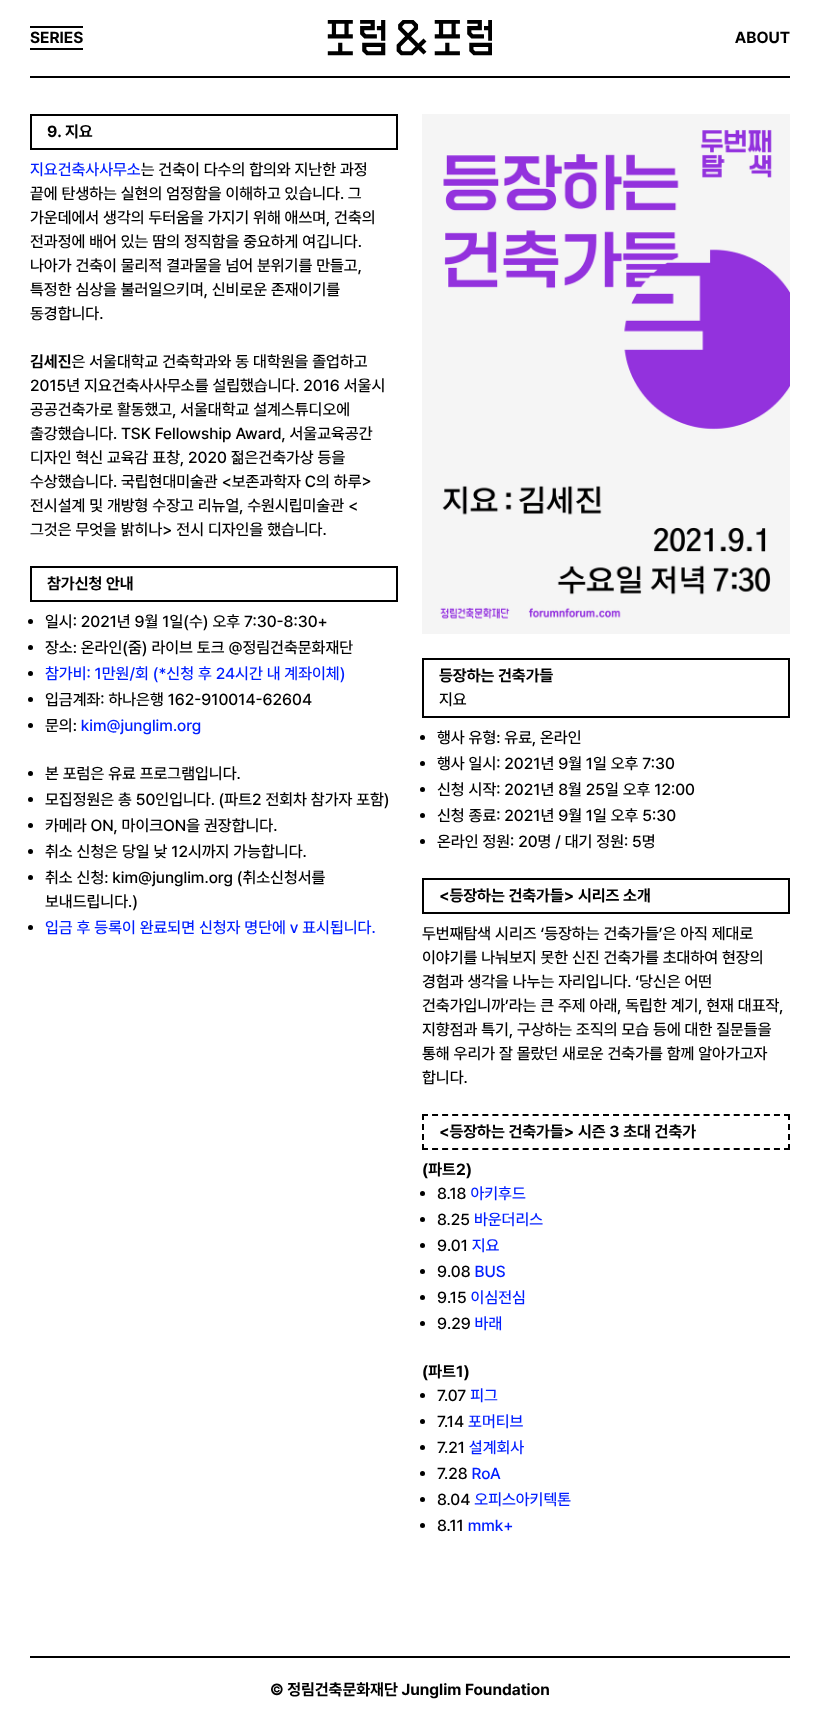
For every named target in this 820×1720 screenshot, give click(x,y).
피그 (484, 1395)
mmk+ (491, 1525)
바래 (489, 1323)
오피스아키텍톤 (522, 1499)
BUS (489, 1271)
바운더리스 (508, 1219)
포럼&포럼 (409, 38)
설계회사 (496, 1447)
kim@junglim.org (141, 725)
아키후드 (497, 1193)
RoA (486, 1473)
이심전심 (498, 1297)
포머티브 (495, 1421)
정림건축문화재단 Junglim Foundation (418, 1689)
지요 (486, 1245)
